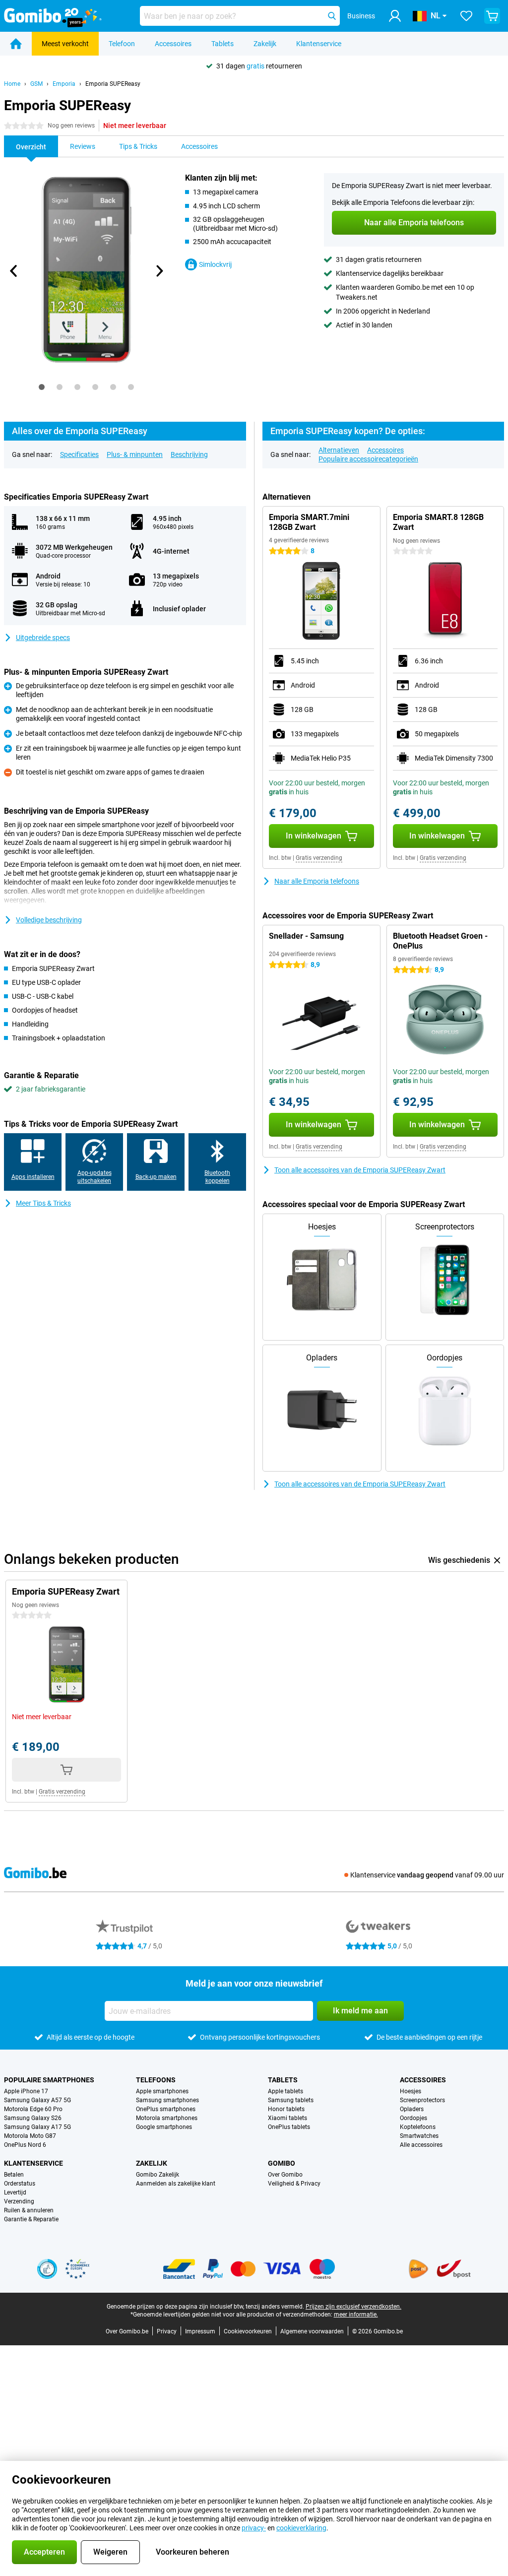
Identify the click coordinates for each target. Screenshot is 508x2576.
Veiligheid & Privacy (294, 2184)
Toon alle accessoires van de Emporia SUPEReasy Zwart (360, 1170)
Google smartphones (164, 2127)
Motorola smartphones (167, 2118)
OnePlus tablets (289, 2127)
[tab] (42, 387)
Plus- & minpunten (135, 454)
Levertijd (15, 2192)
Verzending (19, 2201)
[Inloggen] (395, 16)
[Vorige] (14, 271)
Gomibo (282, 2163)
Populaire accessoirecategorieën (368, 459)
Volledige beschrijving (49, 920)
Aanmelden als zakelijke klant (176, 2184)
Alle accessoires (421, 2145)
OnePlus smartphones (166, 2109)
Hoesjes (411, 2091)
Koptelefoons (418, 2127)
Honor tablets (286, 2109)
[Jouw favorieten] (466, 16)
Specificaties (79, 454)
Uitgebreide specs (43, 638)
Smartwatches (419, 2136)
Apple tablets (286, 2091)
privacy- (254, 2528)
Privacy (167, 2331)
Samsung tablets (291, 2100)
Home (12, 84)
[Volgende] (159, 271)
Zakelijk (265, 44)
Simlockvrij (215, 264)
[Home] (16, 44)
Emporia (64, 84)
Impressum (200, 2331)
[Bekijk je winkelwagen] (492, 16)
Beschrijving (189, 454)
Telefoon (122, 44)
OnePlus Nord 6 (25, 2145)
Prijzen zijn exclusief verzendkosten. (353, 2307)
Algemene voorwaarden (312, 2331)
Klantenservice (319, 44)
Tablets (222, 44)
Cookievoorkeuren (248, 2331)
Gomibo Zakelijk (158, 2175)
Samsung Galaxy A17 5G (37, 2127)
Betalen (14, 2175)
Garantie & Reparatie (31, 2219)
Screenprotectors (422, 2100)
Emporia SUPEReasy (113, 84)
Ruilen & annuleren (29, 2210)
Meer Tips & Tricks (43, 1203)
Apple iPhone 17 (26, 2091)
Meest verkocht (65, 44)
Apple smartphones (162, 2091)
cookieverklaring (301, 2528)
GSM (36, 84)
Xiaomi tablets (287, 2118)
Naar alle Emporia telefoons (317, 881)
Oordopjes (413, 2118)
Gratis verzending (319, 858)
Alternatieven (339, 450)
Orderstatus (20, 2184)
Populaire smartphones (49, 2080)
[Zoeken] (332, 16)
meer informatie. (356, 2315)
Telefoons (156, 2080)
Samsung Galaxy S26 (33, 2118)
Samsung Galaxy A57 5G (37, 2100)
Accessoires (173, 44)
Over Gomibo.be (127, 2331)
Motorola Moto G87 (30, 2136)
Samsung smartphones (167, 2100)
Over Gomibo (285, 2175)
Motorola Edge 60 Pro (33, 2109)
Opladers (412, 2109)
